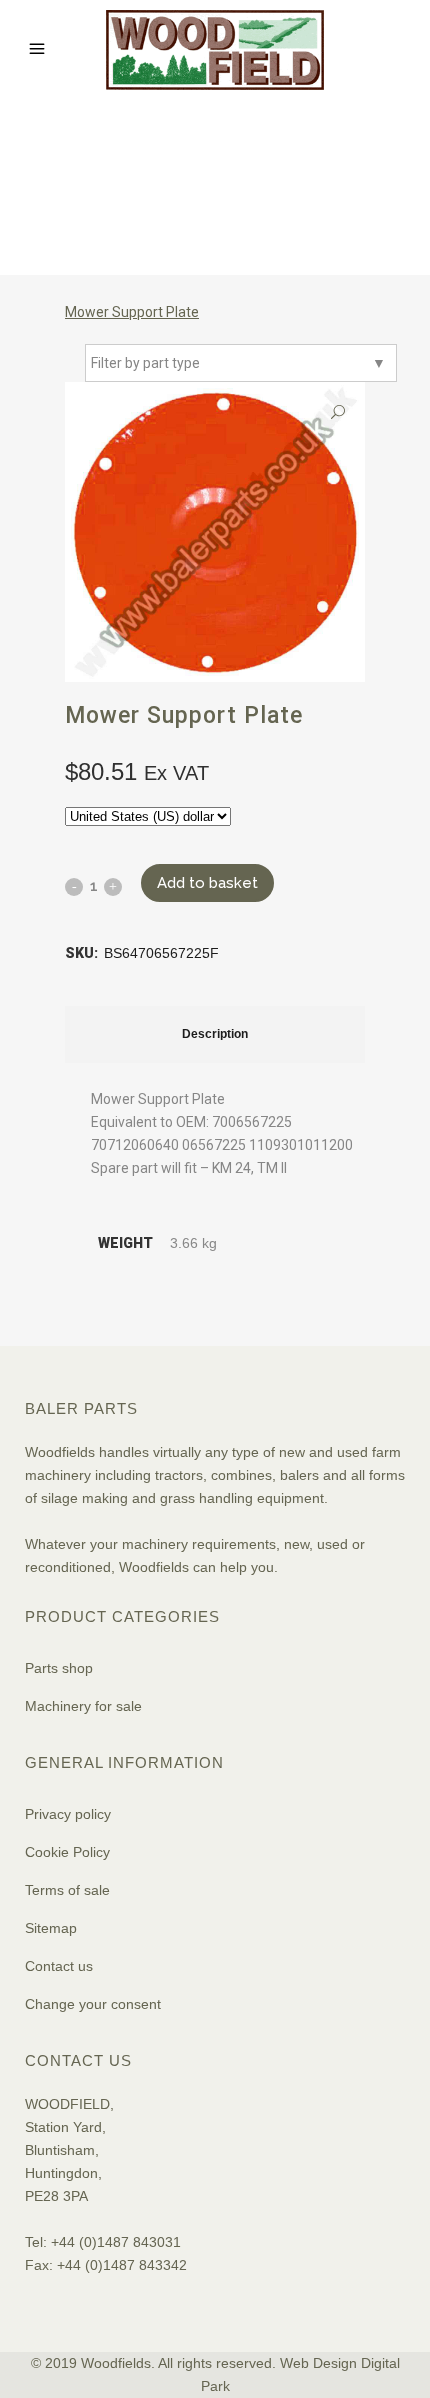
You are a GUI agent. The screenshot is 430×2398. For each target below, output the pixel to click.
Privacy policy (68, 1814)
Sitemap (51, 1928)
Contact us (59, 1966)
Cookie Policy (67, 1852)
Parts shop (59, 1668)
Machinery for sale (83, 1706)
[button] (338, 412)
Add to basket (207, 883)
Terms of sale (67, 1890)
